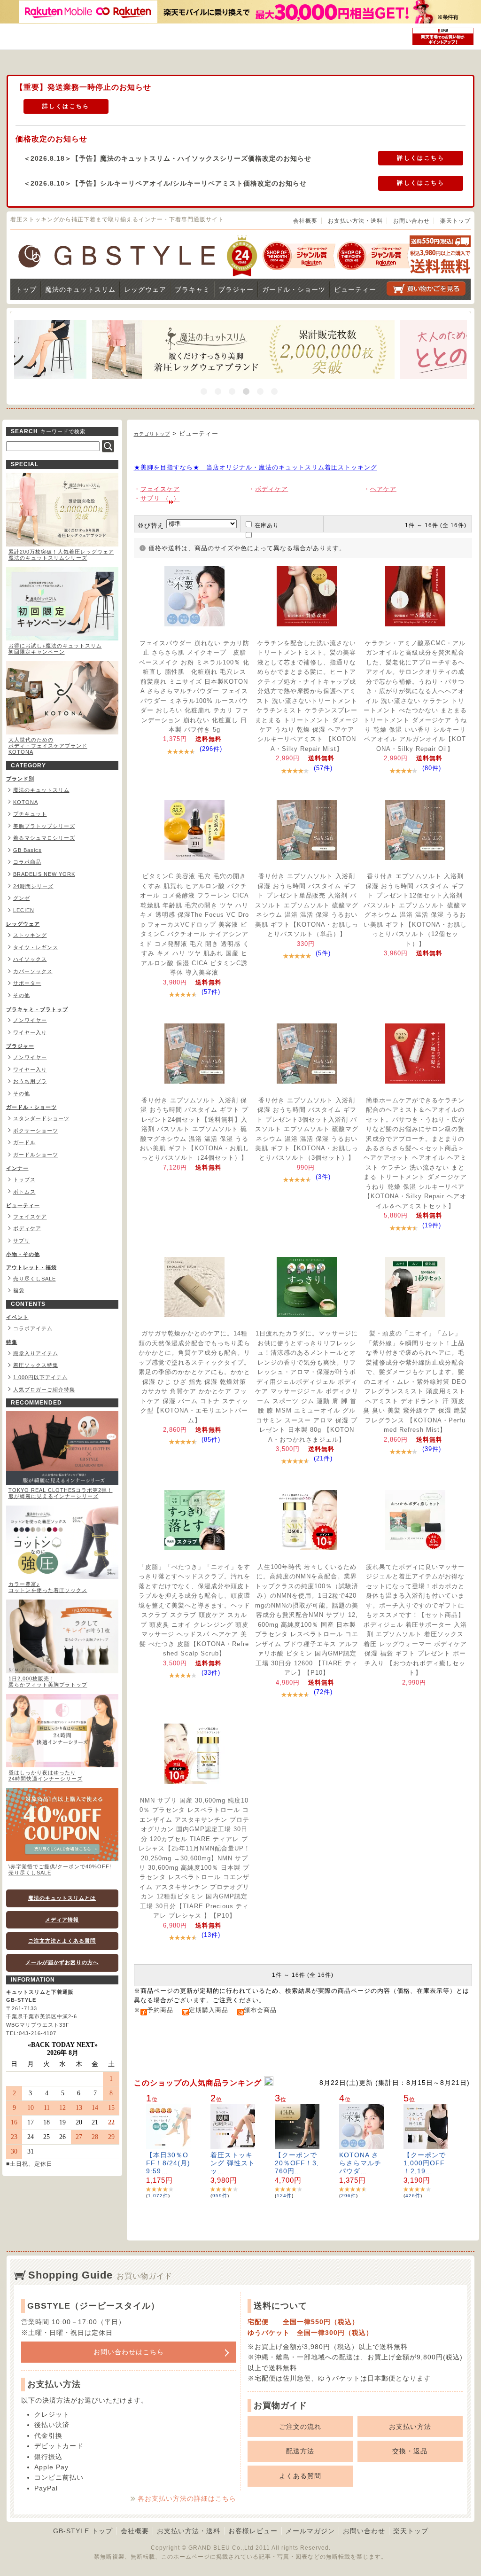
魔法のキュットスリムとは (62, 1898)
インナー (17, 1168)
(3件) (323, 1177)
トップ (26, 289)
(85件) (211, 1440)
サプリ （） (160, 498)
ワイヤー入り (30, 1032)
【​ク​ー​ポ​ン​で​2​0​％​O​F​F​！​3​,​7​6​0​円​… (297, 2163)
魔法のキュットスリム (41, 790)
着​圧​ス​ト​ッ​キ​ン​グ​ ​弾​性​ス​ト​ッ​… (233, 2163)
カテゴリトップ (152, 434)
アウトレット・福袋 (31, 1267)
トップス (24, 1179)
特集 (12, 1342)
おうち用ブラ (30, 1081)
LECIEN (24, 910)
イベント (17, 1317)
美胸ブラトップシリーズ (44, 826)
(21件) (323, 1458)
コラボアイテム (33, 1328)
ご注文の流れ (300, 2427)
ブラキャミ (192, 289)
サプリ (22, 1241)
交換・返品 (410, 2451)
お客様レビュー (253, 2531)
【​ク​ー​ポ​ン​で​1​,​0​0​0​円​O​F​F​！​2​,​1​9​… (425, 2163)
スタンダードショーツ (41, 1118)
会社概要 (305, 221)
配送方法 (300, 2451)
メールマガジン (310, 2531)
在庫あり (267, 525)
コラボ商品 (27, 862)
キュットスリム (80, 289)
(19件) (432, 1225)
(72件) (323, 1692)
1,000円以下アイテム (40, 1377)
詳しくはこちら (66, 106)
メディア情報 (62, 1920)
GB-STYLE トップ (83, 2531)
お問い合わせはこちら (129, 2352)
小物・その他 (23, 1254)
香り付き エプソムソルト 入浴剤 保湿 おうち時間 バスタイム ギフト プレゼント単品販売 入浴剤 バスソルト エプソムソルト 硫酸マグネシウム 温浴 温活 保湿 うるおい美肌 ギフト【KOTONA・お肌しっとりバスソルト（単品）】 (307, 905)
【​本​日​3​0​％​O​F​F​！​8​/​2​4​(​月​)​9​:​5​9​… (168, 2163)
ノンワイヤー (30, 1020)
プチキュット (30, 814)
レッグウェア (145, 289)
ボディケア (27, 1228)
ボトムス (24, 1192)
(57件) (323, 768)
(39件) (432, 1449)
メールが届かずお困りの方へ (62, 1962)
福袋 (19, 1290)
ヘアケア (383, 489)
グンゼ (22, 898)
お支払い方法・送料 (355, 221)
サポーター (27, 983)
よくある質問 (300, 2476)
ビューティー (355, 289)
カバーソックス (33, 971)
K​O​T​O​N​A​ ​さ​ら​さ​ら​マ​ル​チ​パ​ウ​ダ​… (360, 2163)
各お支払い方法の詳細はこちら (187, 2498)
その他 (22, 995)
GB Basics (27, 850)
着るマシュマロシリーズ (44, 838)
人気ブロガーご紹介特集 (44, 1389)
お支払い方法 (410, 2427)
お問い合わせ (411, 221)
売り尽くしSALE (35, 1279)
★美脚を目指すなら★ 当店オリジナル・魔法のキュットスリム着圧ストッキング (256, 467)
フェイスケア (30, 1217)
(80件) (432, 768)
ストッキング (30, 935)
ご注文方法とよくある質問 (62, 1941)
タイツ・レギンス (36, 947)
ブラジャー (236, 289)
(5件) (323, 953)
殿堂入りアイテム (36, 1353)
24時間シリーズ (33, 886)
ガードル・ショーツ (294, 289)
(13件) (211, 1935)
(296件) (211, 749)
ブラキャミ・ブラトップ (37, 1009)
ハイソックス (30, 959)
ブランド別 (20, 779)
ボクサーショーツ (36, 1131)
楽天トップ (455, 221)
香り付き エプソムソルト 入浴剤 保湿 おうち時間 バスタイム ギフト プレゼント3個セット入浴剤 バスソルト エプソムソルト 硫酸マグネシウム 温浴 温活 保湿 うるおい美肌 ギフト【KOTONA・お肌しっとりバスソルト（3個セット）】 (307, 1129)
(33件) (211, 1673)
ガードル (24, 1142)
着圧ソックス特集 (36, 1365)
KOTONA (26, 802)
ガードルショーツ (36, 1155)
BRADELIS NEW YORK (44, 874)
